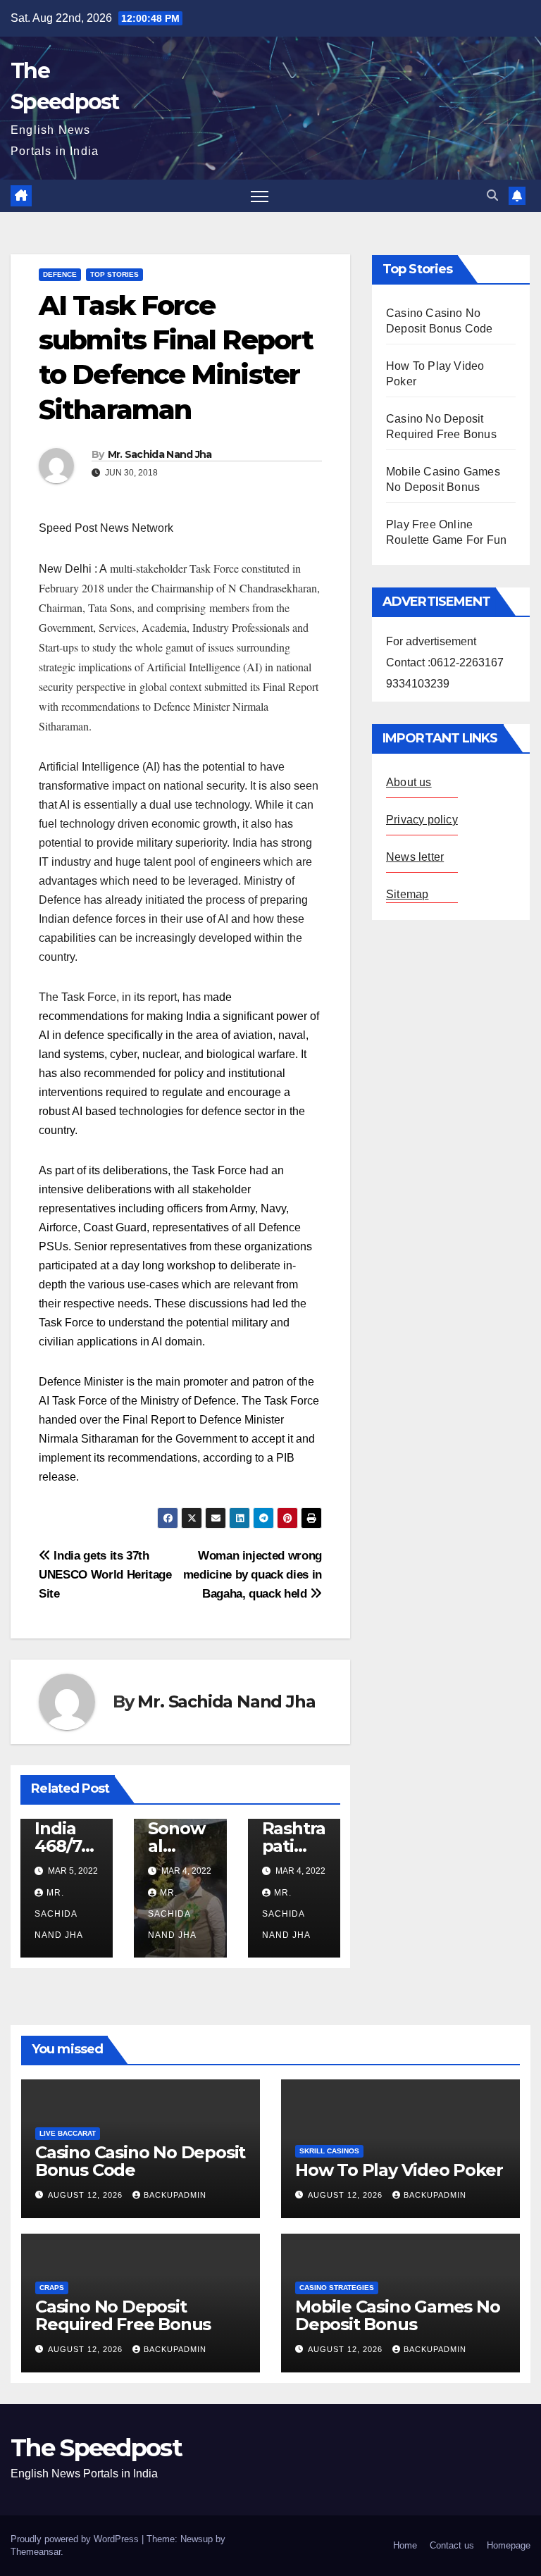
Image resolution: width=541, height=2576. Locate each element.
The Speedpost (96, 2448)
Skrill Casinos (329, 2151)
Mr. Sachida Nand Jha (160, 454)
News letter (415, 857)
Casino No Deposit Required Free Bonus (123, 2315)
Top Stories (114, 274)
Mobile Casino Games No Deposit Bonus (398, 2315)
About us (409, 782)
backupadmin (175, 2195)
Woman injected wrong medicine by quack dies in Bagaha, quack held (253, 1574)
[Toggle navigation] (260, 196)
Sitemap (407, 894)
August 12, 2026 (87, 2195)
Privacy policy (422, 820)
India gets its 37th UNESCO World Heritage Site (105, 1574)
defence (60, 274)
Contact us (452, 2545)
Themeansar (36, 2552)
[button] (492, 195)
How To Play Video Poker (399, 2170)
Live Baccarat (68, 2133)
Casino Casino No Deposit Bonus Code (140, 2161)
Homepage (509, 2545)
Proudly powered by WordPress (76, 2539)
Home (405, 2545)
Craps (52, 2288)
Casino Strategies (337, 2288)
